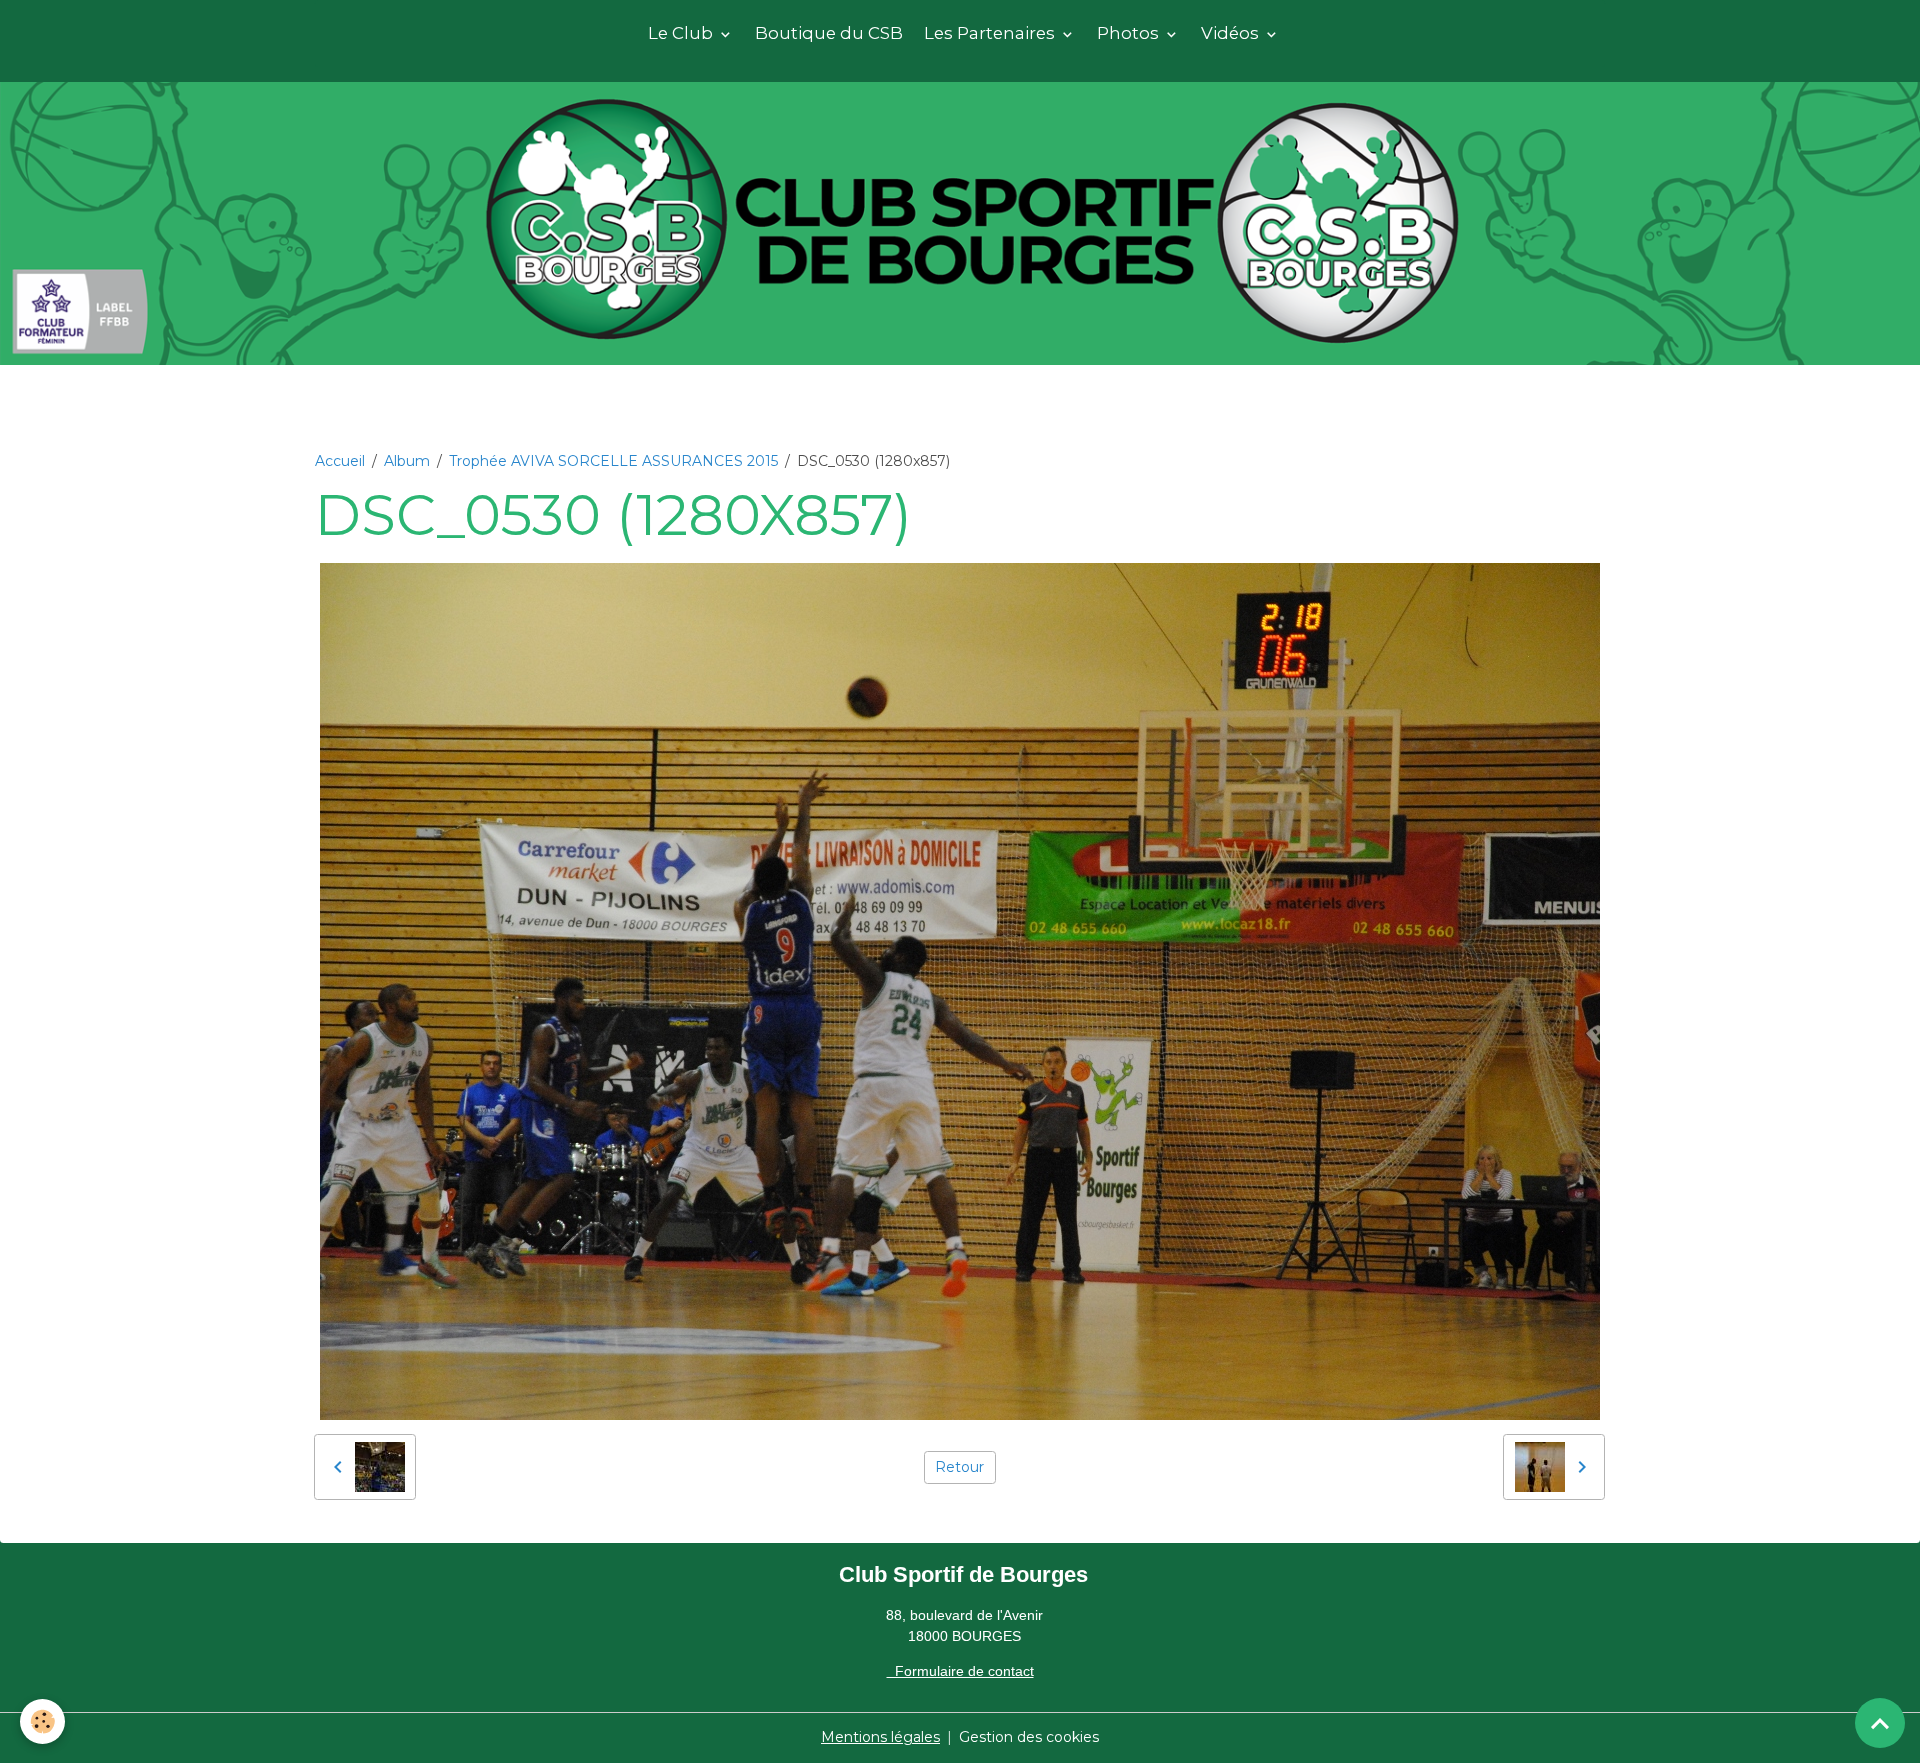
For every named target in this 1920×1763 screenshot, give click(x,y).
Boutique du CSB (829, 33)
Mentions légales (880, 1737)
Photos (1130, 33)
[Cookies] (42, 1721)
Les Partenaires (991, 33)
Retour (959, 1467)
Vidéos (1232, 33)
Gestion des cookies (1029, 1737)
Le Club (682, 33)
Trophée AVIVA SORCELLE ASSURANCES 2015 (613, 461)
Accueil (340, 461)
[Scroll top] (1880, 1723)
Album (407, 461)
